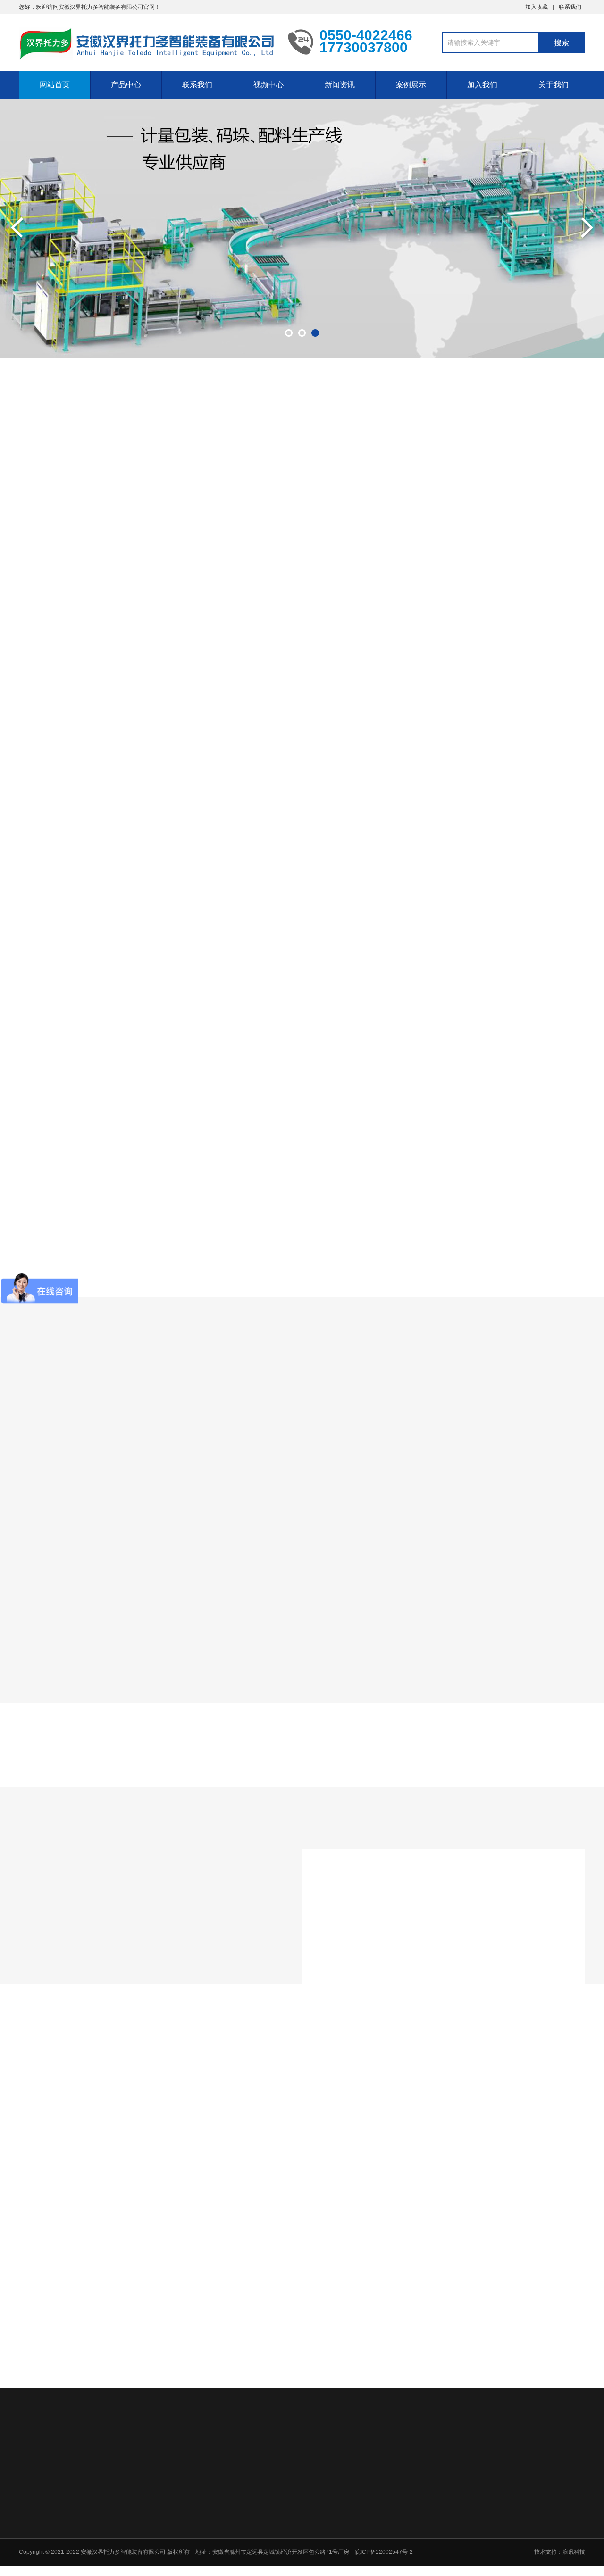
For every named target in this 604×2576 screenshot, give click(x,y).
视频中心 (268, 85)
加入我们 (482, 85)
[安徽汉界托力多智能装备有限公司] (146, 44)
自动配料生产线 (227, 520)
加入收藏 (537, 7)
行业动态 (302, 2183)
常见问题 (368, 2183)
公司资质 (228, 2545)
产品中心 (126, 85)
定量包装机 (402, 520)
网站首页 (55, 85)
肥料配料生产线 (319, 520)
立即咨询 (537, 1017)
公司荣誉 (228, 2533)
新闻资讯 (340, 85)
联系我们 (570, 7)
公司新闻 (236, 2183)
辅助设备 (472, 520)
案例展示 (411, 85)
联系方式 (537, 2521)
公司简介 (228, 2521)
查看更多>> (302, 941)
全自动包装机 (140, 520)
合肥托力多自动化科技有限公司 (111, 2456)
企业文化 (228, 2558)
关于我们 (554, 85)
